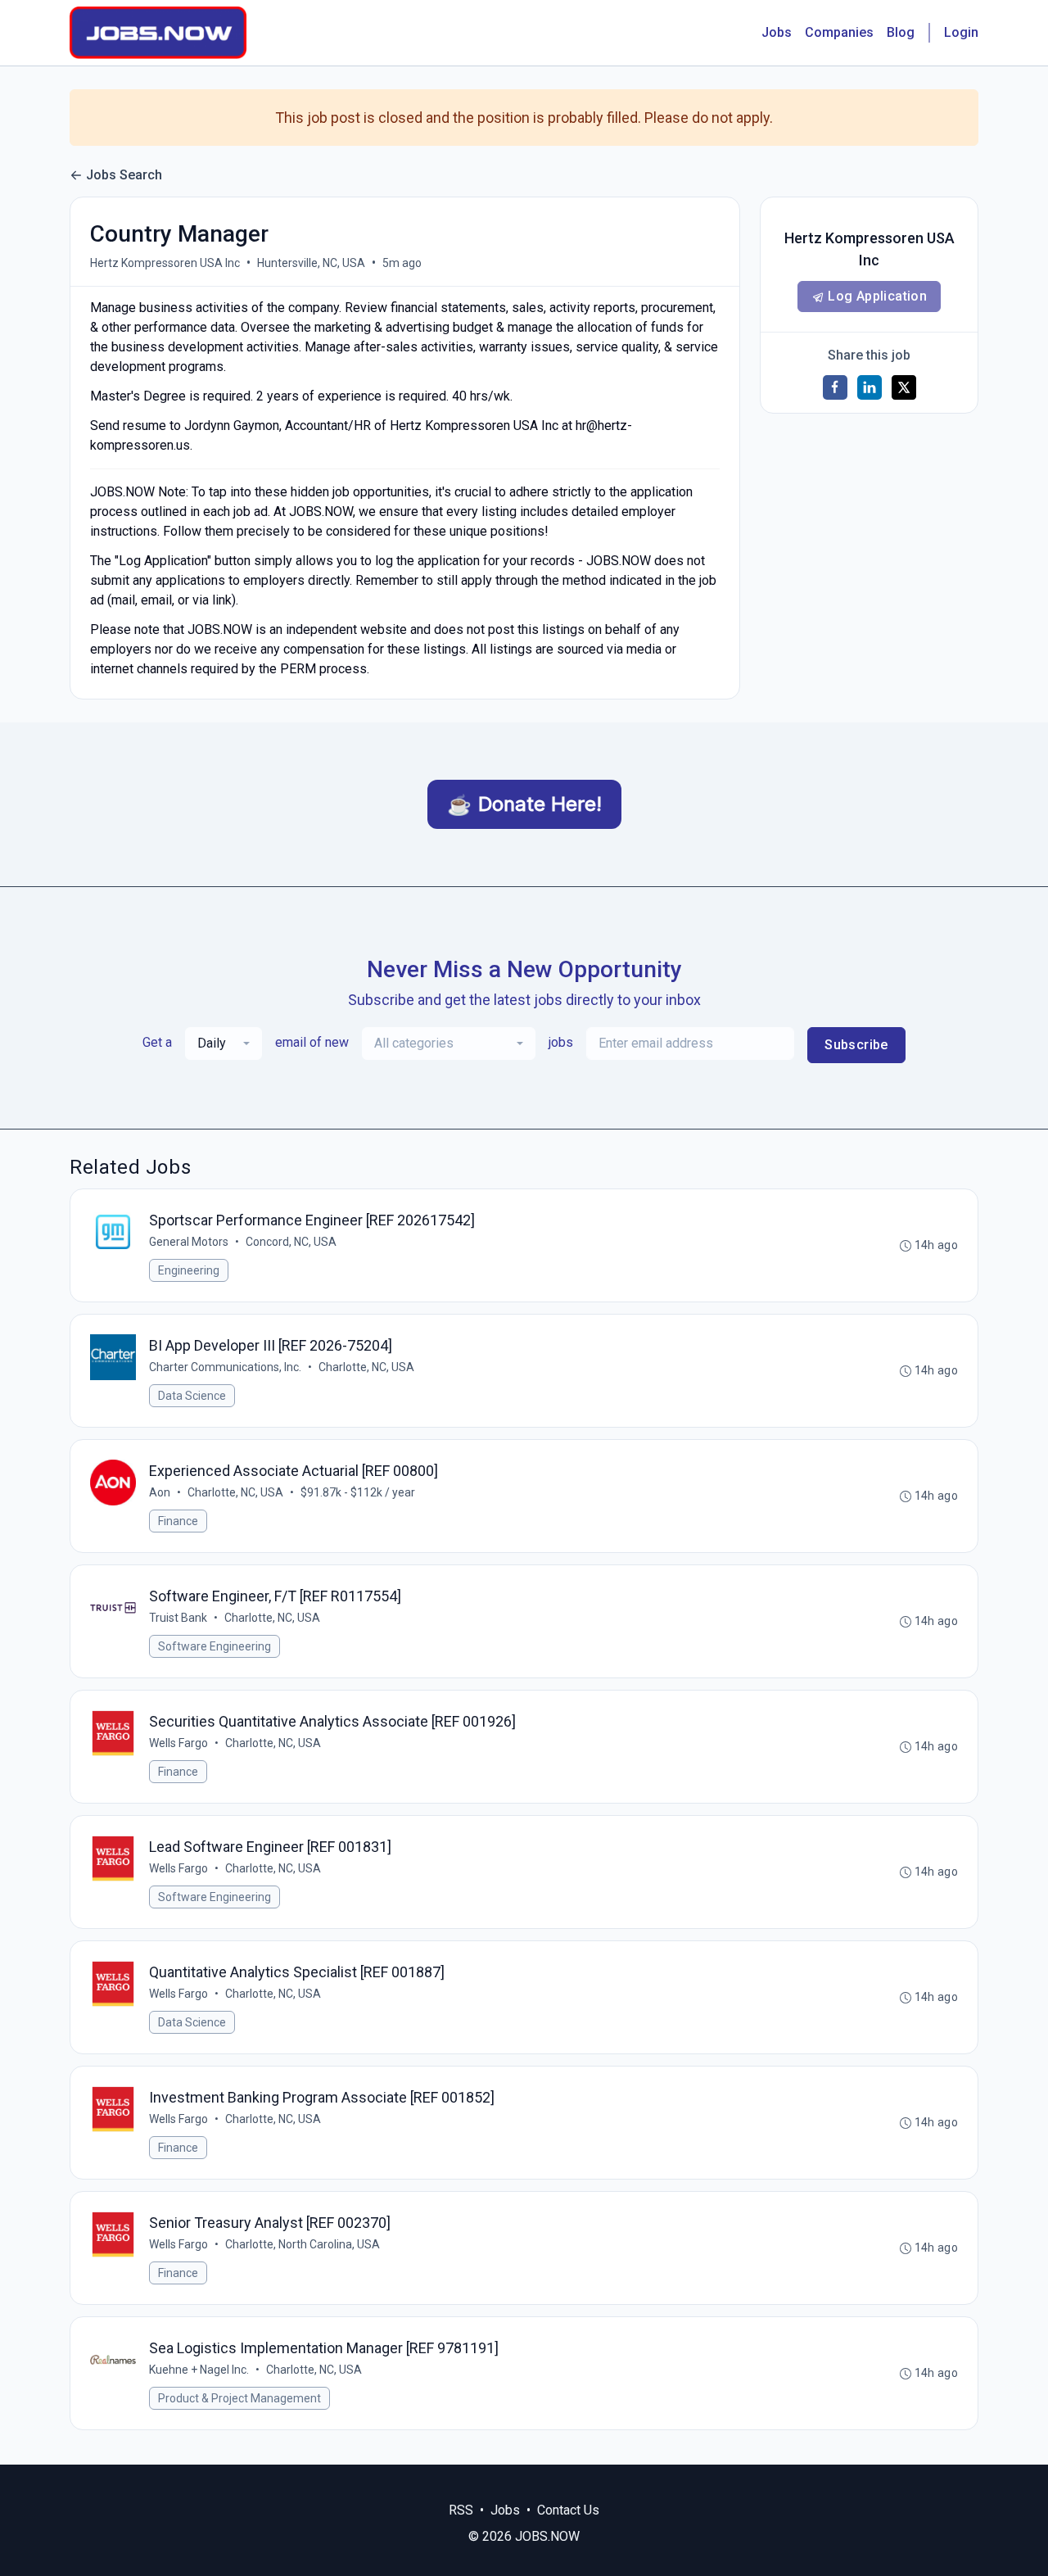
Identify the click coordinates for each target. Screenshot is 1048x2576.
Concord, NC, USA (291, 1242)
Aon (160, 1492)
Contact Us (568, 2510)
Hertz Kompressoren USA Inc (165, 263)
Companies (839, 32)
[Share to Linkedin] (870, 387)
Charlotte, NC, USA (366, 1367)
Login (961, 32)
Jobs (777, 32)
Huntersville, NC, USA (311, 263)
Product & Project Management (239, 2398)
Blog (901, 32)
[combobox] (224, 1044)
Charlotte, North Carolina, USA (303, 2244)
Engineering (189, 1270)
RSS (461, 2510)
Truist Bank (178, 1618)
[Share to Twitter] (904, 387)
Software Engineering (215, 1646)
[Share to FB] (835, 387)
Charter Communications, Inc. (225, 1367)
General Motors (189, 1242)
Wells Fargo (178, 1743)
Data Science (192, 1396)
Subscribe (856, 1045)
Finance (178, 1521)
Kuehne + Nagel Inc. (199, 2370)
